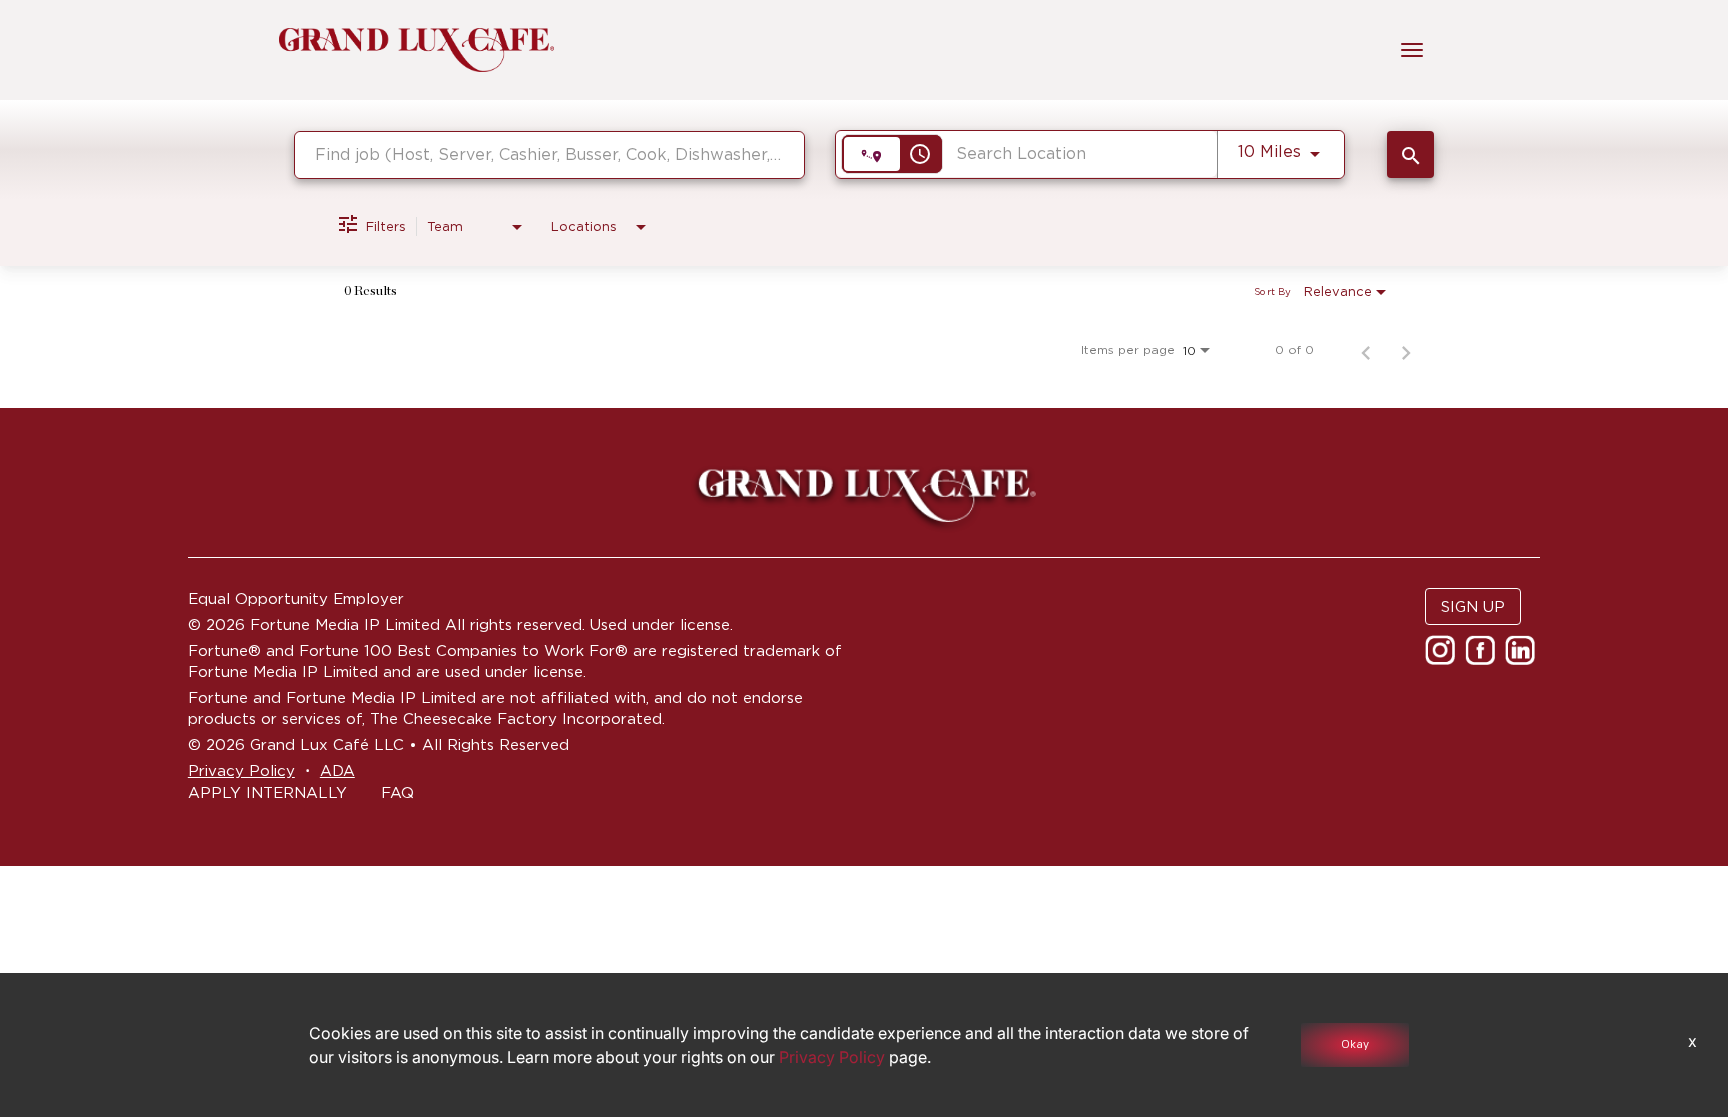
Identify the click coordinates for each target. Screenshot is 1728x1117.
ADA (337, 770)
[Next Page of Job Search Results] (1406, 350)
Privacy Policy (241, 770)
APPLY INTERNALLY (267, 792)
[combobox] (549, 154)
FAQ (397, 792)
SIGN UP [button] (1473, 606)
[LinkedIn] (1522, 656)
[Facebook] (1482, 656)
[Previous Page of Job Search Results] (1366, 350)
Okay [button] (1355, 1044)
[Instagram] (1442, 656)
